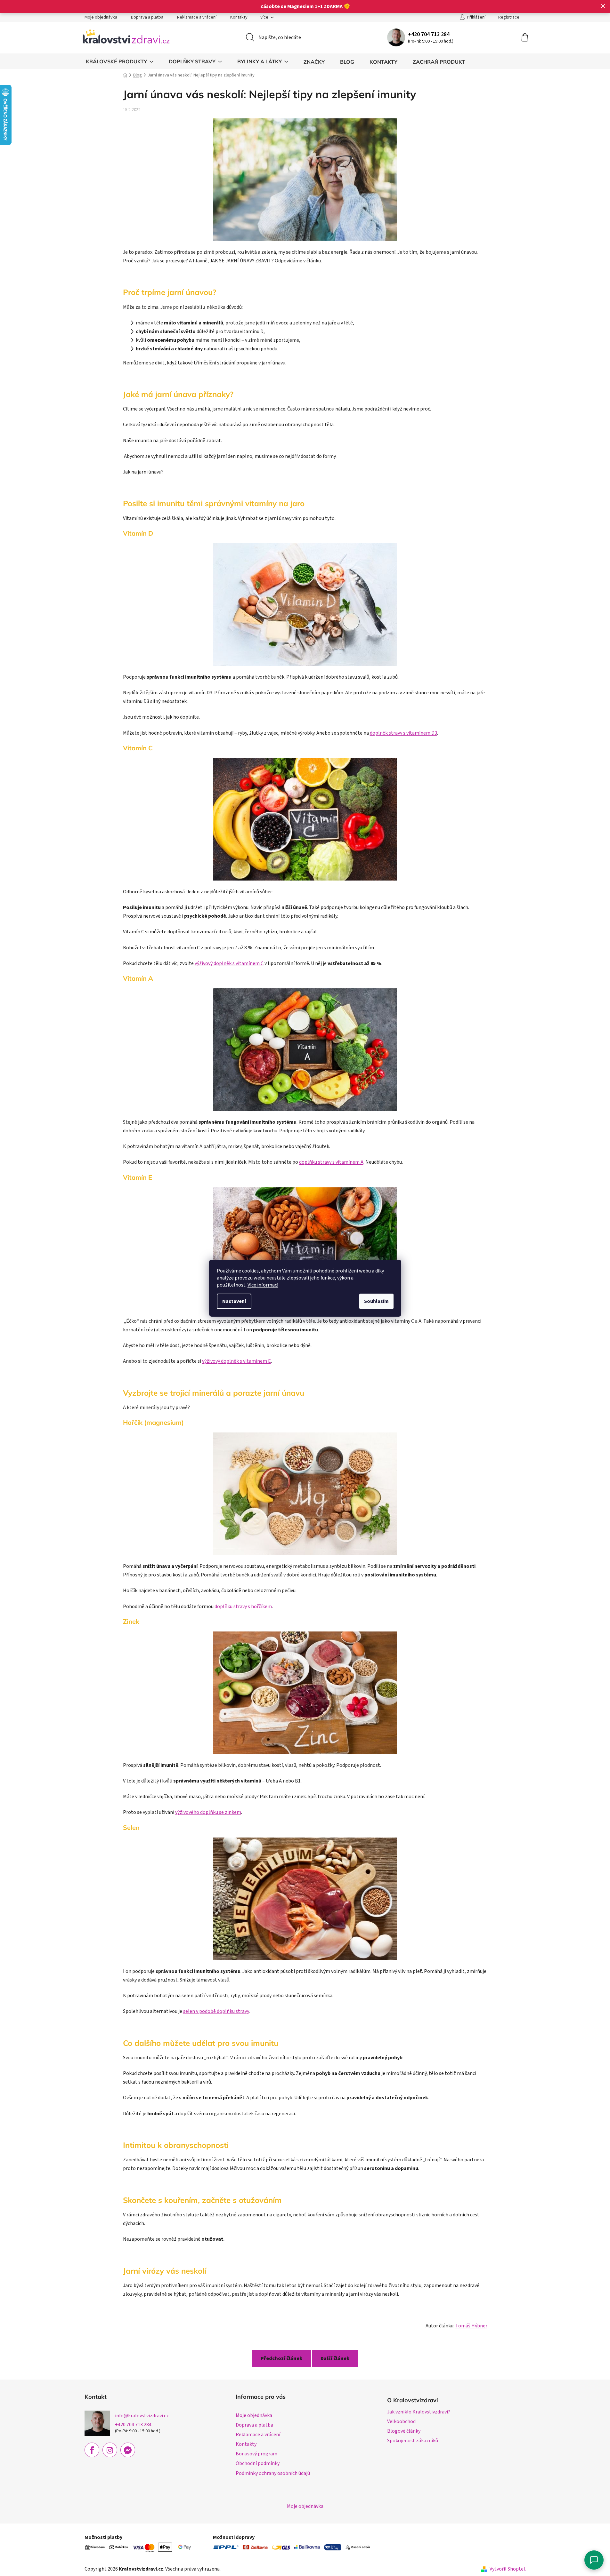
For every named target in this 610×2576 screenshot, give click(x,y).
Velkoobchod (401, 2421)
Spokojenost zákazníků (413, 2441)
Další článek (335, 2358)
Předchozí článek (281, 2358)
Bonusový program (256, 2454)
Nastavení (234, 1301)
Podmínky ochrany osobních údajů (273, 2473)
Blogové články (404, 2431)
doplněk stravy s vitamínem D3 (403, 733)
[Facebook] (92, 2450)
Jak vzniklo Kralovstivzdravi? (419, 2412)
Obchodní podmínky (258, 2463)
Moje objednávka (101, 17)
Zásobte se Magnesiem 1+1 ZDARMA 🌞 (305, 6)
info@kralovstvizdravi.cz (142, 2416)
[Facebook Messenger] (128, 2450)
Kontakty (239, 17)
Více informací (263, 1285)
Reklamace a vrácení (197, 17)
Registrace (509, 17)
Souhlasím (376, 1301)
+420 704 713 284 (429, 34)
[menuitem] (120, 62)
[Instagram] (110, 2450)
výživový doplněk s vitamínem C (229, 963)
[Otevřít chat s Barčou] (594, 2560)
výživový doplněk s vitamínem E (236, 1361)
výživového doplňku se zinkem (208, 1812)
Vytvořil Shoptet (508, 2569)
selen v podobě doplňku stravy (216, 2011)
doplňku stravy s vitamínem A (331, 1162)
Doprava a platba (147, 17)
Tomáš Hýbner (471, 2326)
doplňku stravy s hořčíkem (243, 1607)
